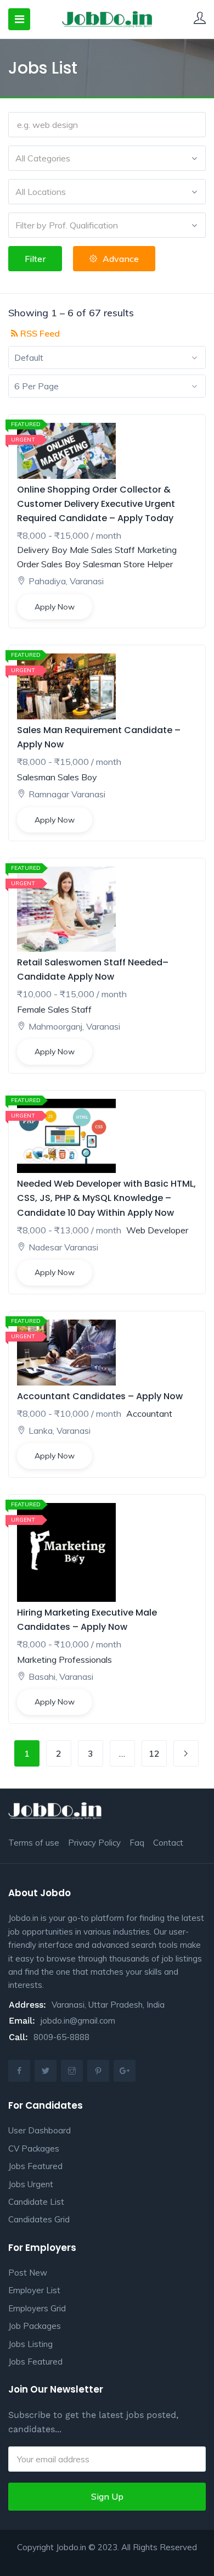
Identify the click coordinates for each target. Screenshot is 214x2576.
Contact (168, 1843)
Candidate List (36, 2202)
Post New (28, 2273)
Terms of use (34, 1843)
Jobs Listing (30, 2344)
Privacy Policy (94, 1843)
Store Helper (148, 564)
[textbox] (107, 158)
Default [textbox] (29, 357)
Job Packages (35, 2326)
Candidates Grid (39, 2219)
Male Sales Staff (102, 550)
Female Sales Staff (54, 1009)
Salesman (102, 564)
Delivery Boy (42, 550)
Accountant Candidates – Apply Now (100, 1396)
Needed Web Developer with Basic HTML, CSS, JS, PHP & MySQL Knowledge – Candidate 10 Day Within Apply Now (106, 1198)
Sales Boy (61, 564)
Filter (35, 259)
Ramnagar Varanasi (67, 794)
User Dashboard (40, 2130)
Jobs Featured (35, 2166)
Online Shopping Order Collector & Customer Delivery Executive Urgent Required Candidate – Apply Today (96, 504)
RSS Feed (39, 333)
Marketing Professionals (64, 1659)
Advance (121, 259)
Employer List (34, 2290)
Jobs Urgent (31, 2184)
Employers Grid (37, 2308)
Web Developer (157, 1230)
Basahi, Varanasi (61, 1677)
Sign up (107, 2496)
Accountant (149, 1413)
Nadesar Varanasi (63, 1247)
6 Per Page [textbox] (36, 386)
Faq (137, 1843)
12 (154, 1753)
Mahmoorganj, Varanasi (74, 1026)
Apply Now (55, 607)
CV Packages (34, 2148)
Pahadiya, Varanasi (66, 581)
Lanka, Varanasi (60, 1431)
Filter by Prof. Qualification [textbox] (67, 225)
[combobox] (107, 158)
